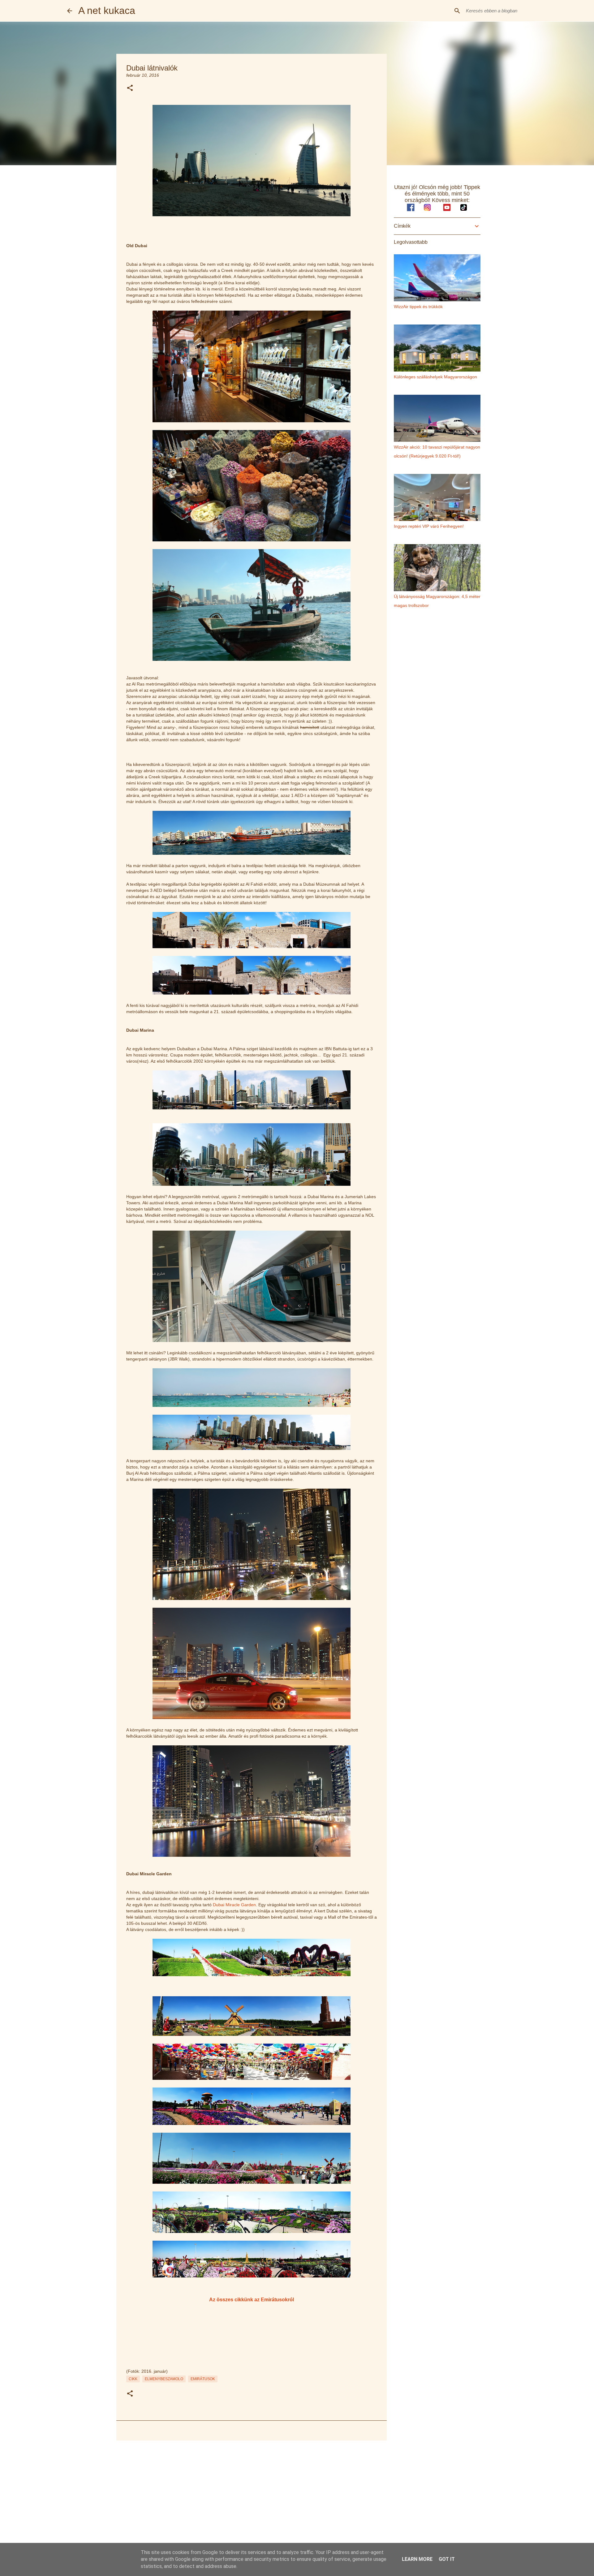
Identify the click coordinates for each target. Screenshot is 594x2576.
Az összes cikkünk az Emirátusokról (252, 2299)
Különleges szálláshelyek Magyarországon (435, 377)
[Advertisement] (252, 2493)
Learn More (417, 2559)
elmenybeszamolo (164, 2379)
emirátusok (203, 2379)
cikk (133, 2379)
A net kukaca (107, 11)
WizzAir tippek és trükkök (418, 307)
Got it (447, 2559)
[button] (130, 88)
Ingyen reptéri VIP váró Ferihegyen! (429, 526)
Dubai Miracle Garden (234, 1905)
